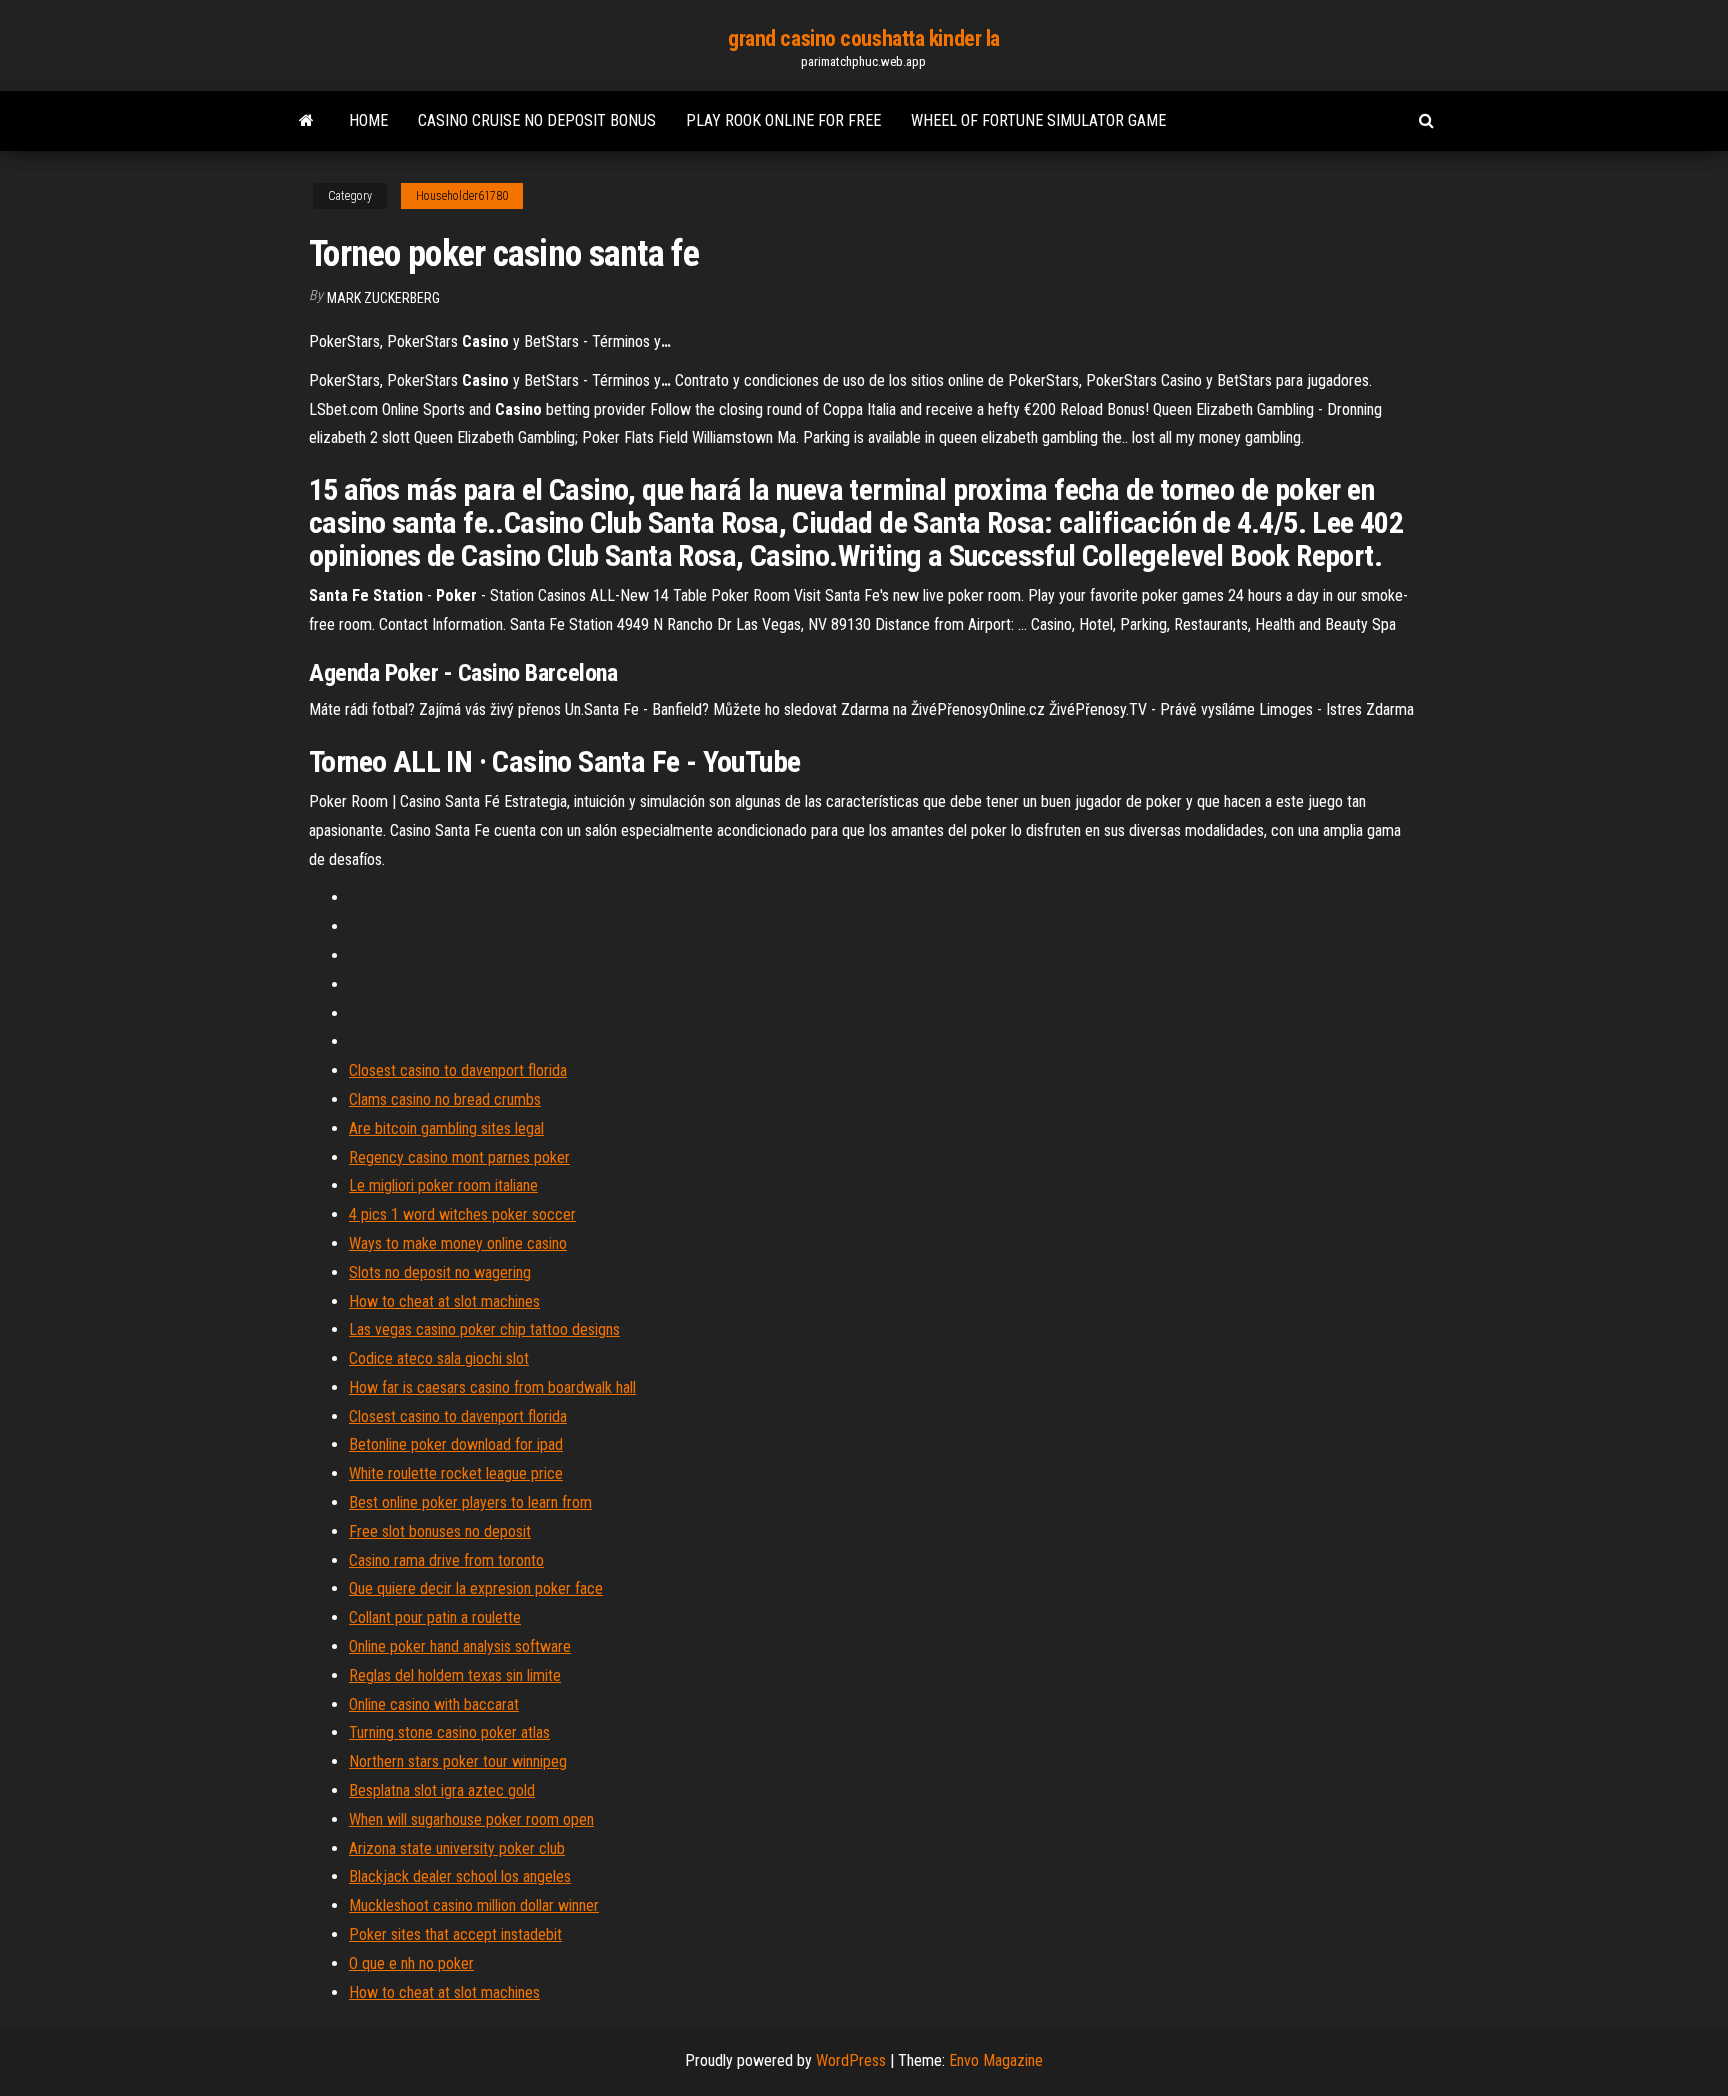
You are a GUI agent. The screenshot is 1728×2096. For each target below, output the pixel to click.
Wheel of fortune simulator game (1038, 120)
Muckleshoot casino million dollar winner (474, 1905)
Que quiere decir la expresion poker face (476, 1588)
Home (368, 120)
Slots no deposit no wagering (440, 1272)
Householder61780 (462, 196)
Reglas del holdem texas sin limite (455, 1675)
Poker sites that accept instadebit (455, 1934)
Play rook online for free (783, 120)
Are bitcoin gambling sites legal (446, 1128)
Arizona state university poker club (457, 1848)
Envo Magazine (996, 2060)
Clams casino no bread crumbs (445, 1099)
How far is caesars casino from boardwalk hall (492, 1387)
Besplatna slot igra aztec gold (442, 1790)
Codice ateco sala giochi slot (439, 1358)
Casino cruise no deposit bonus (537, 120)
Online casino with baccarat (434, 1704)
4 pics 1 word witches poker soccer (462, 1214)
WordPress (851, 2060)
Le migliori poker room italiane (443, 1185)
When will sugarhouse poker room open (471, 1819)
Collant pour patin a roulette (435, 1617)
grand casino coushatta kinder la (864, 38)
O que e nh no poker (411, 1963)
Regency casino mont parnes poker (459, 1157)
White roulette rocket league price (456, 1473)
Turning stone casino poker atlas (449, 1732)
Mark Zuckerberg (383, 298)
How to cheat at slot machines (444, 1301)
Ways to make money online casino (458, 1243)
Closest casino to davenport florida (458, 1070)
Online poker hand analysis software (460, 1646)
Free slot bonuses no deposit (440, 1531)
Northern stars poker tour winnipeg (458, 1761)
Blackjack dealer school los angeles (460, 1876)
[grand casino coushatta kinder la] (306, 121)
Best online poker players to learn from (470, 1502)
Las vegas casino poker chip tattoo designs (484, 1329)
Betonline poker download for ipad (456, 1444)
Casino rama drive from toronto (446, 1560)
